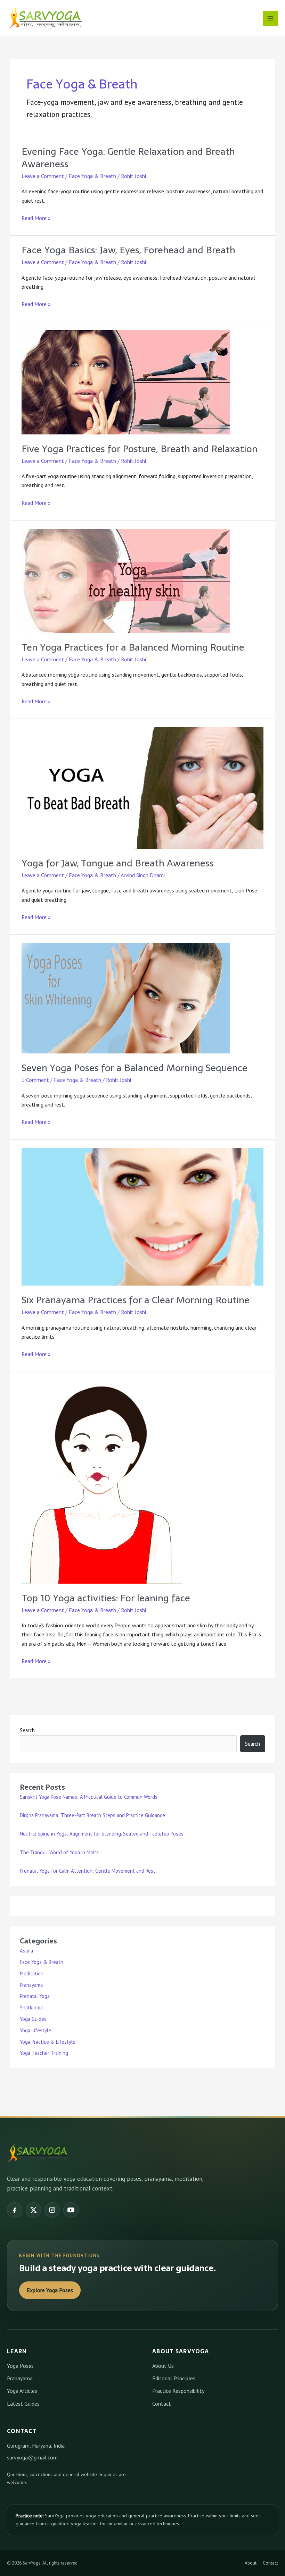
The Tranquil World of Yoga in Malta (59, 1852)
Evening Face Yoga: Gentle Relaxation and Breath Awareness (128, 158)
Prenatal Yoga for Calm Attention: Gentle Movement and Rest (88, 1871)
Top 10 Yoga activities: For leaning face (106, 1598)
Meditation (32, 1973)
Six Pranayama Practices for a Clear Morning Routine (136, 1300)
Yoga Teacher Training (44, 2053)
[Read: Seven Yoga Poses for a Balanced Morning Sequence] (126, 998)
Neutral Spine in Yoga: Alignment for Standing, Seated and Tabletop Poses (102, 1834)
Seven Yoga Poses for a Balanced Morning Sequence (135, 1068)
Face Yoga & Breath (92, 176)
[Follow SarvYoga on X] (33, 2210)
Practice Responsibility (178, 2391)
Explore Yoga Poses (50, 2290)
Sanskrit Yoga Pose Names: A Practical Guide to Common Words (89, 1797)
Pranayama (31, 1985)
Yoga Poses (20, 2366)
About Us (163, 2366)
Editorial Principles (174, 2378)
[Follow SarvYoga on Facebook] (15, 2210)
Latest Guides (23, 2404)
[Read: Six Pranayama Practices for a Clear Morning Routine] (142, 1216)
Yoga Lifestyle (35, 2030)
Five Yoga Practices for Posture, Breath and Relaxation (140, 449)
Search (27, 1730)
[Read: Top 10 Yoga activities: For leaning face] (102, 1481)
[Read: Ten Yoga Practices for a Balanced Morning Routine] (126, 580)
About (251, 2563)
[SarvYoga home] (38, 2153)
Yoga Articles (22, 2391)
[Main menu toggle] (270, 18)
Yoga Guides (33, 2019)
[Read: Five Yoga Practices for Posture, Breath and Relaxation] (126, 382)
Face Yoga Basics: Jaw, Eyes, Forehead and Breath (128, 250)
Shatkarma (31, 2007)
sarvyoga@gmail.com (32, 2457)
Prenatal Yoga (35, 1996)
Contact (162, 2404)
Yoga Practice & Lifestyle (48, 2042)
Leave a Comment (43, 176)
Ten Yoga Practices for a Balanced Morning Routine (133, 647)
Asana (26, 1951)
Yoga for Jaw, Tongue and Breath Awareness (118, 863)
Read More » (36, 218)
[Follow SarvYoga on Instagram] (52, 2210)
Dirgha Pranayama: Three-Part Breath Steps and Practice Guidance (92, 1815)
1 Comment (35, 1080)
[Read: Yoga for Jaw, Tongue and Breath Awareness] (142, 787)
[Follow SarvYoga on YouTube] (71, 2210)
